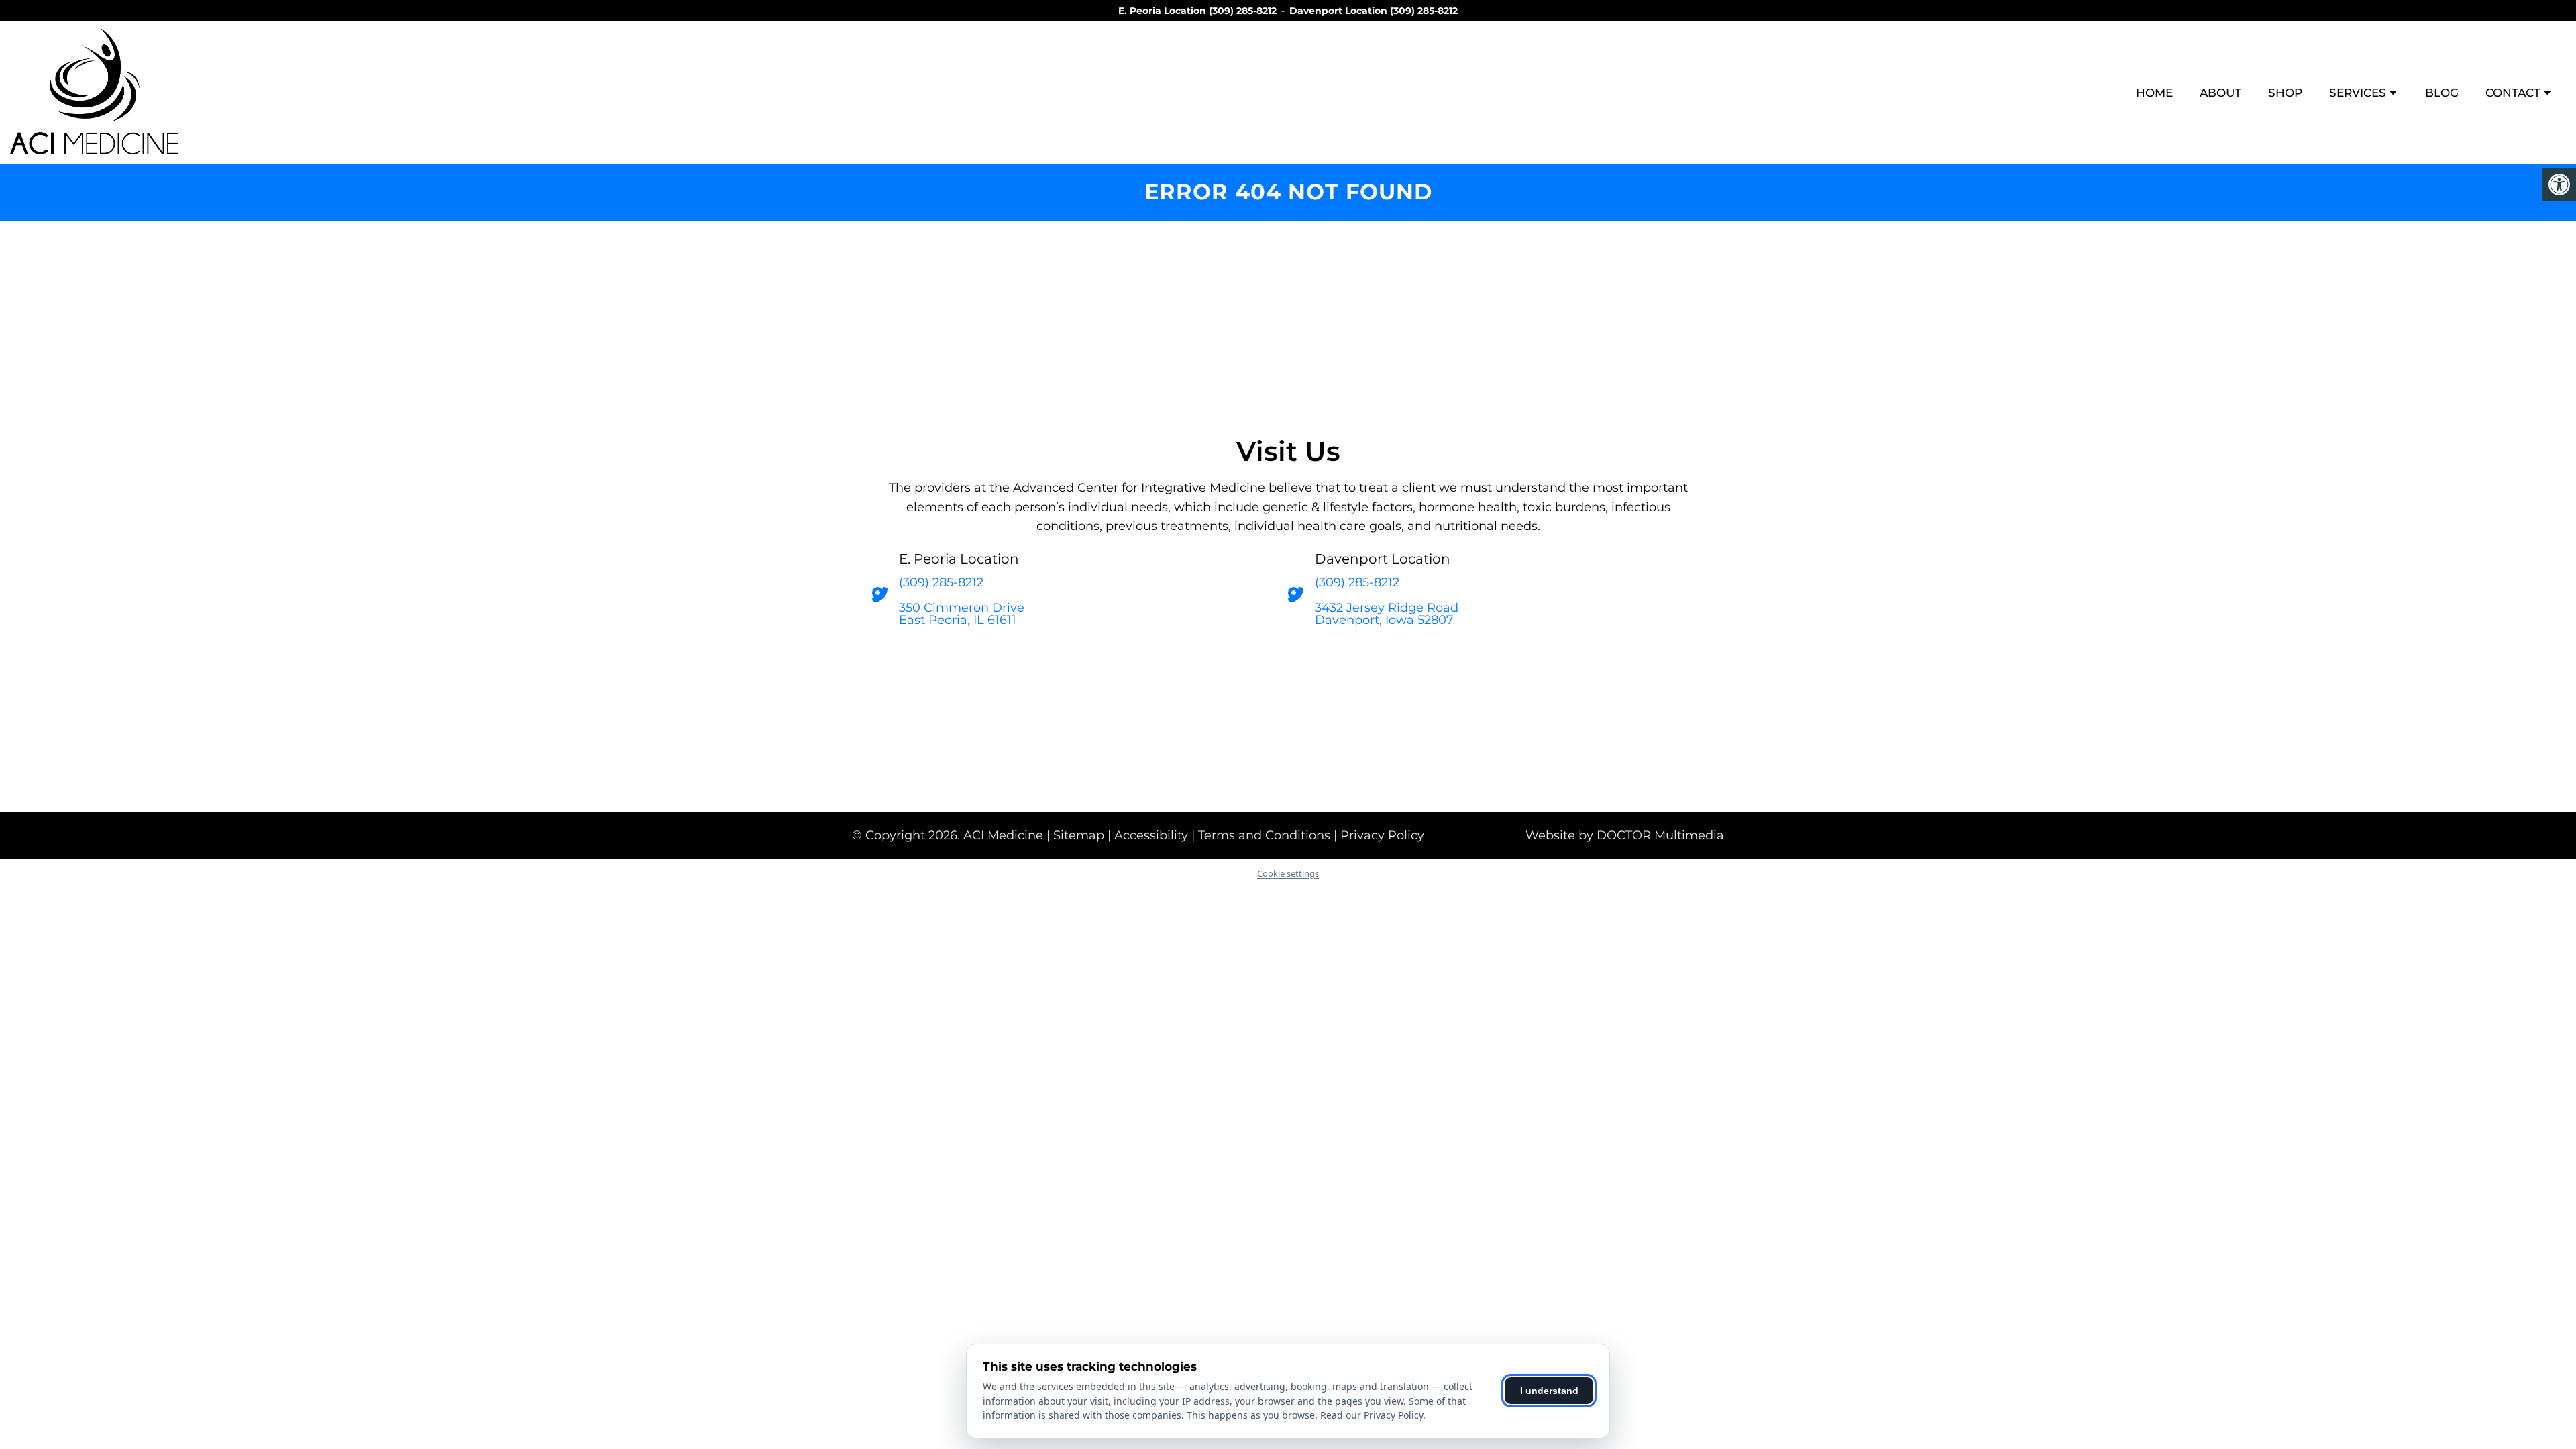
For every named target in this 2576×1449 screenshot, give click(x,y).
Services (2358, 93)
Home (2154, 93)
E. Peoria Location (1164, 11)
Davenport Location (1340, 11)
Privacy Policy (1382, 835)
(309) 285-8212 (1243, 11)
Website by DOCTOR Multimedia (1625, 835)
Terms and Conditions (1264, 835)
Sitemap (1079, 835)
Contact (2513, 93)
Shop (2285, 93)
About (2220, 93)
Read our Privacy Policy (1372, 1415)
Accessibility (1151, 835)
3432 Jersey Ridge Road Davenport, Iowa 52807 (1387, 614)
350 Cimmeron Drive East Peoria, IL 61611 (962, 614)
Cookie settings (1288, 873)
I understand (1549, 1391)
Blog (2442, 93)
